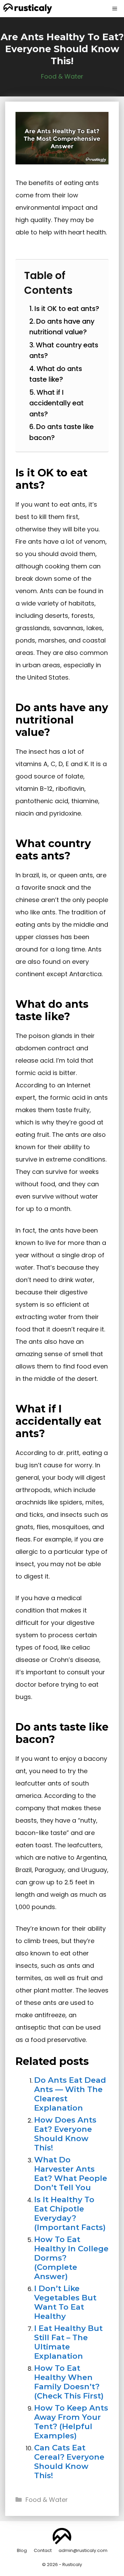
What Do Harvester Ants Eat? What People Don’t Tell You (71, 2174)
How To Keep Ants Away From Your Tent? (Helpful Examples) (71, 2422)
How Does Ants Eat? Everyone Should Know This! (65, 2134)
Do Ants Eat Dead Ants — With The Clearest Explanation (70, 2094)
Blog (22, 2550)
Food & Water (62, 76)
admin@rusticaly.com (83, 2550)
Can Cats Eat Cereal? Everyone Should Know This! (69, 2462)
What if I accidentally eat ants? (56, 403)
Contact (43, 2550)
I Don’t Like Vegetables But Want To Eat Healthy (65, 2302)
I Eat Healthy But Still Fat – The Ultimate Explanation (68, 2342)
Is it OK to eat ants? (67, 309)
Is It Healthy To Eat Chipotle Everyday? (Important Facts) (70, 2213)
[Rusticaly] (28, 9)
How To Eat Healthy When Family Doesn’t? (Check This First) (69, 2382)
